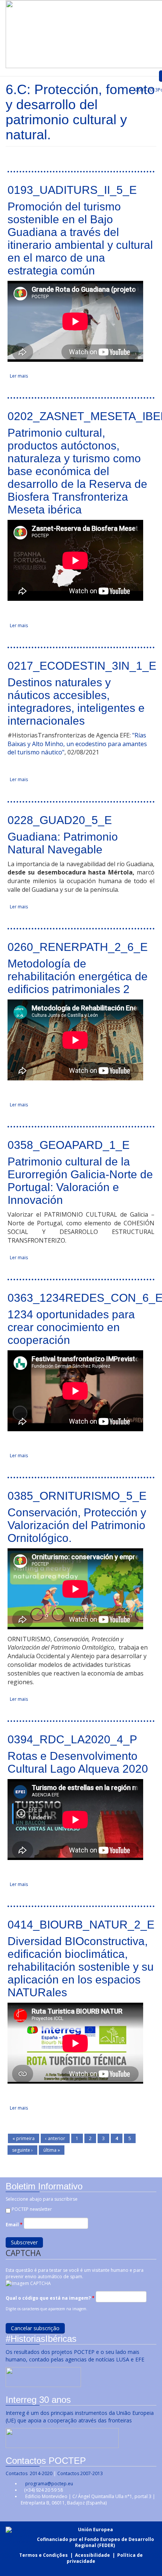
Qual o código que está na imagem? (50, 2298)
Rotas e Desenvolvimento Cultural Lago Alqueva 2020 (78, 1762)
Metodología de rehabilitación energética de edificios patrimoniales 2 (78, 976)
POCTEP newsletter (32, 2209)
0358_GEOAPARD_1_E (69, 1145)
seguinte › (22, 2150)
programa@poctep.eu (49, 2484)
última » (52, 2150)
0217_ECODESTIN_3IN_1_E (82, 666)
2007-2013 (146, 90)
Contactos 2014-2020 (29, 2473)
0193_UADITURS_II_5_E (72, 190)
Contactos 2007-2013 (80, 2473)
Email (14, 2225)
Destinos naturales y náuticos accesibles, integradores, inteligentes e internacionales (76, 702)
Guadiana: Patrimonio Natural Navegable (63, 843)
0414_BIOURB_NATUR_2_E (81, 1925)
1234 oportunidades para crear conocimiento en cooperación (71, 1327)
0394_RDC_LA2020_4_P (72, 1739)
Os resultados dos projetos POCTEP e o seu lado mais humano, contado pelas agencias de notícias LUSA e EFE (76, 2356)
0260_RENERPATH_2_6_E (78, 947)
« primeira (24, 2138)
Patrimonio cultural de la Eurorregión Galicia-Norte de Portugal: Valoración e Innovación (80, 1181)
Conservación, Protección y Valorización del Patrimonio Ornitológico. (77, 1525)
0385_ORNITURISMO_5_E (77, 1496)
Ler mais (19, 376)
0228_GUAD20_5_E (60, 820)
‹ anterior (55, 2138)
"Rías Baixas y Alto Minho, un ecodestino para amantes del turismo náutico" (77, 744)
